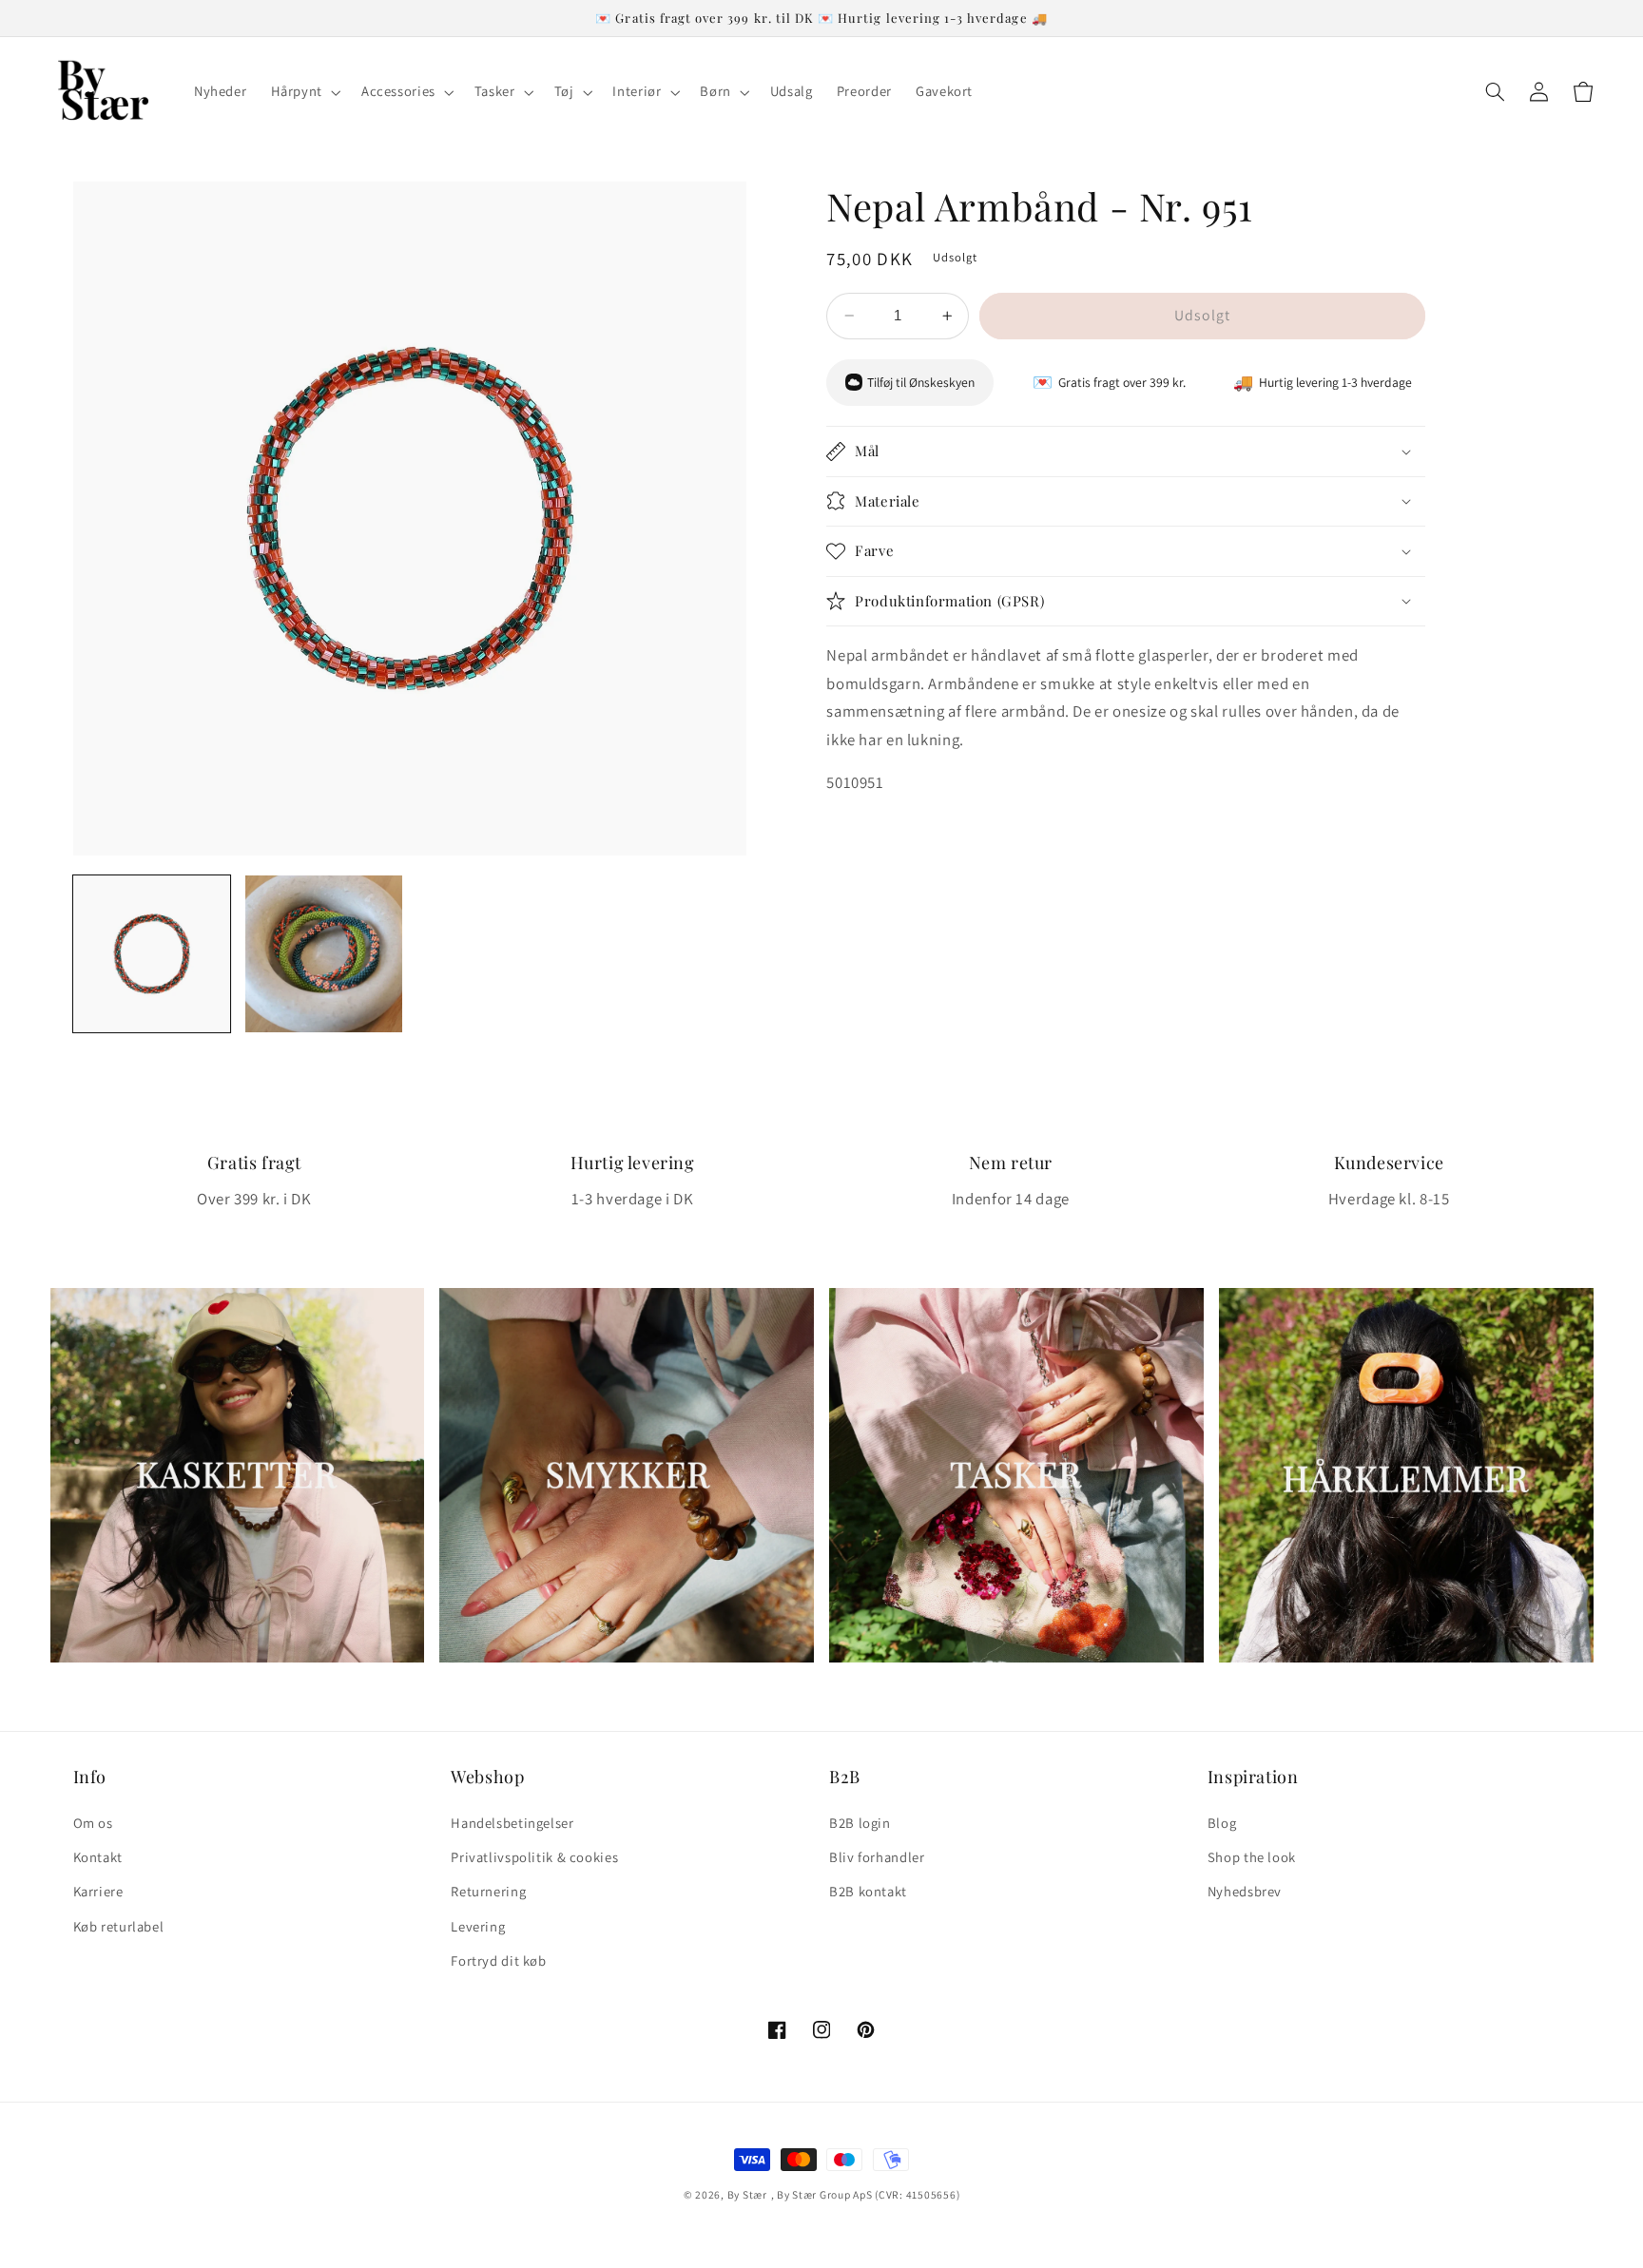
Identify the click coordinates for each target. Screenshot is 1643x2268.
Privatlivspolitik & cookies (534, 1857)
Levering (478, 1926)
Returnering (488, 1891)
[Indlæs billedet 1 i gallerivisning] (152, 954)
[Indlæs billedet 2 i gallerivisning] (324, 954)
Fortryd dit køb (498, 1960)
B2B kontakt (868, 1891)
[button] (304, 92)
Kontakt (98, 1857)
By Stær (747, 2194)
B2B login (860, 1823)
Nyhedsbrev (1245, 1891)
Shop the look (1252, 1857)
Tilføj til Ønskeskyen (921, 382)
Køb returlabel (119, 1926)
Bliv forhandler (877, 1857)
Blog (1222, 1823)
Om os (93, 1823)
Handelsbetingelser (512, 1823)
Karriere (98, 1891)
